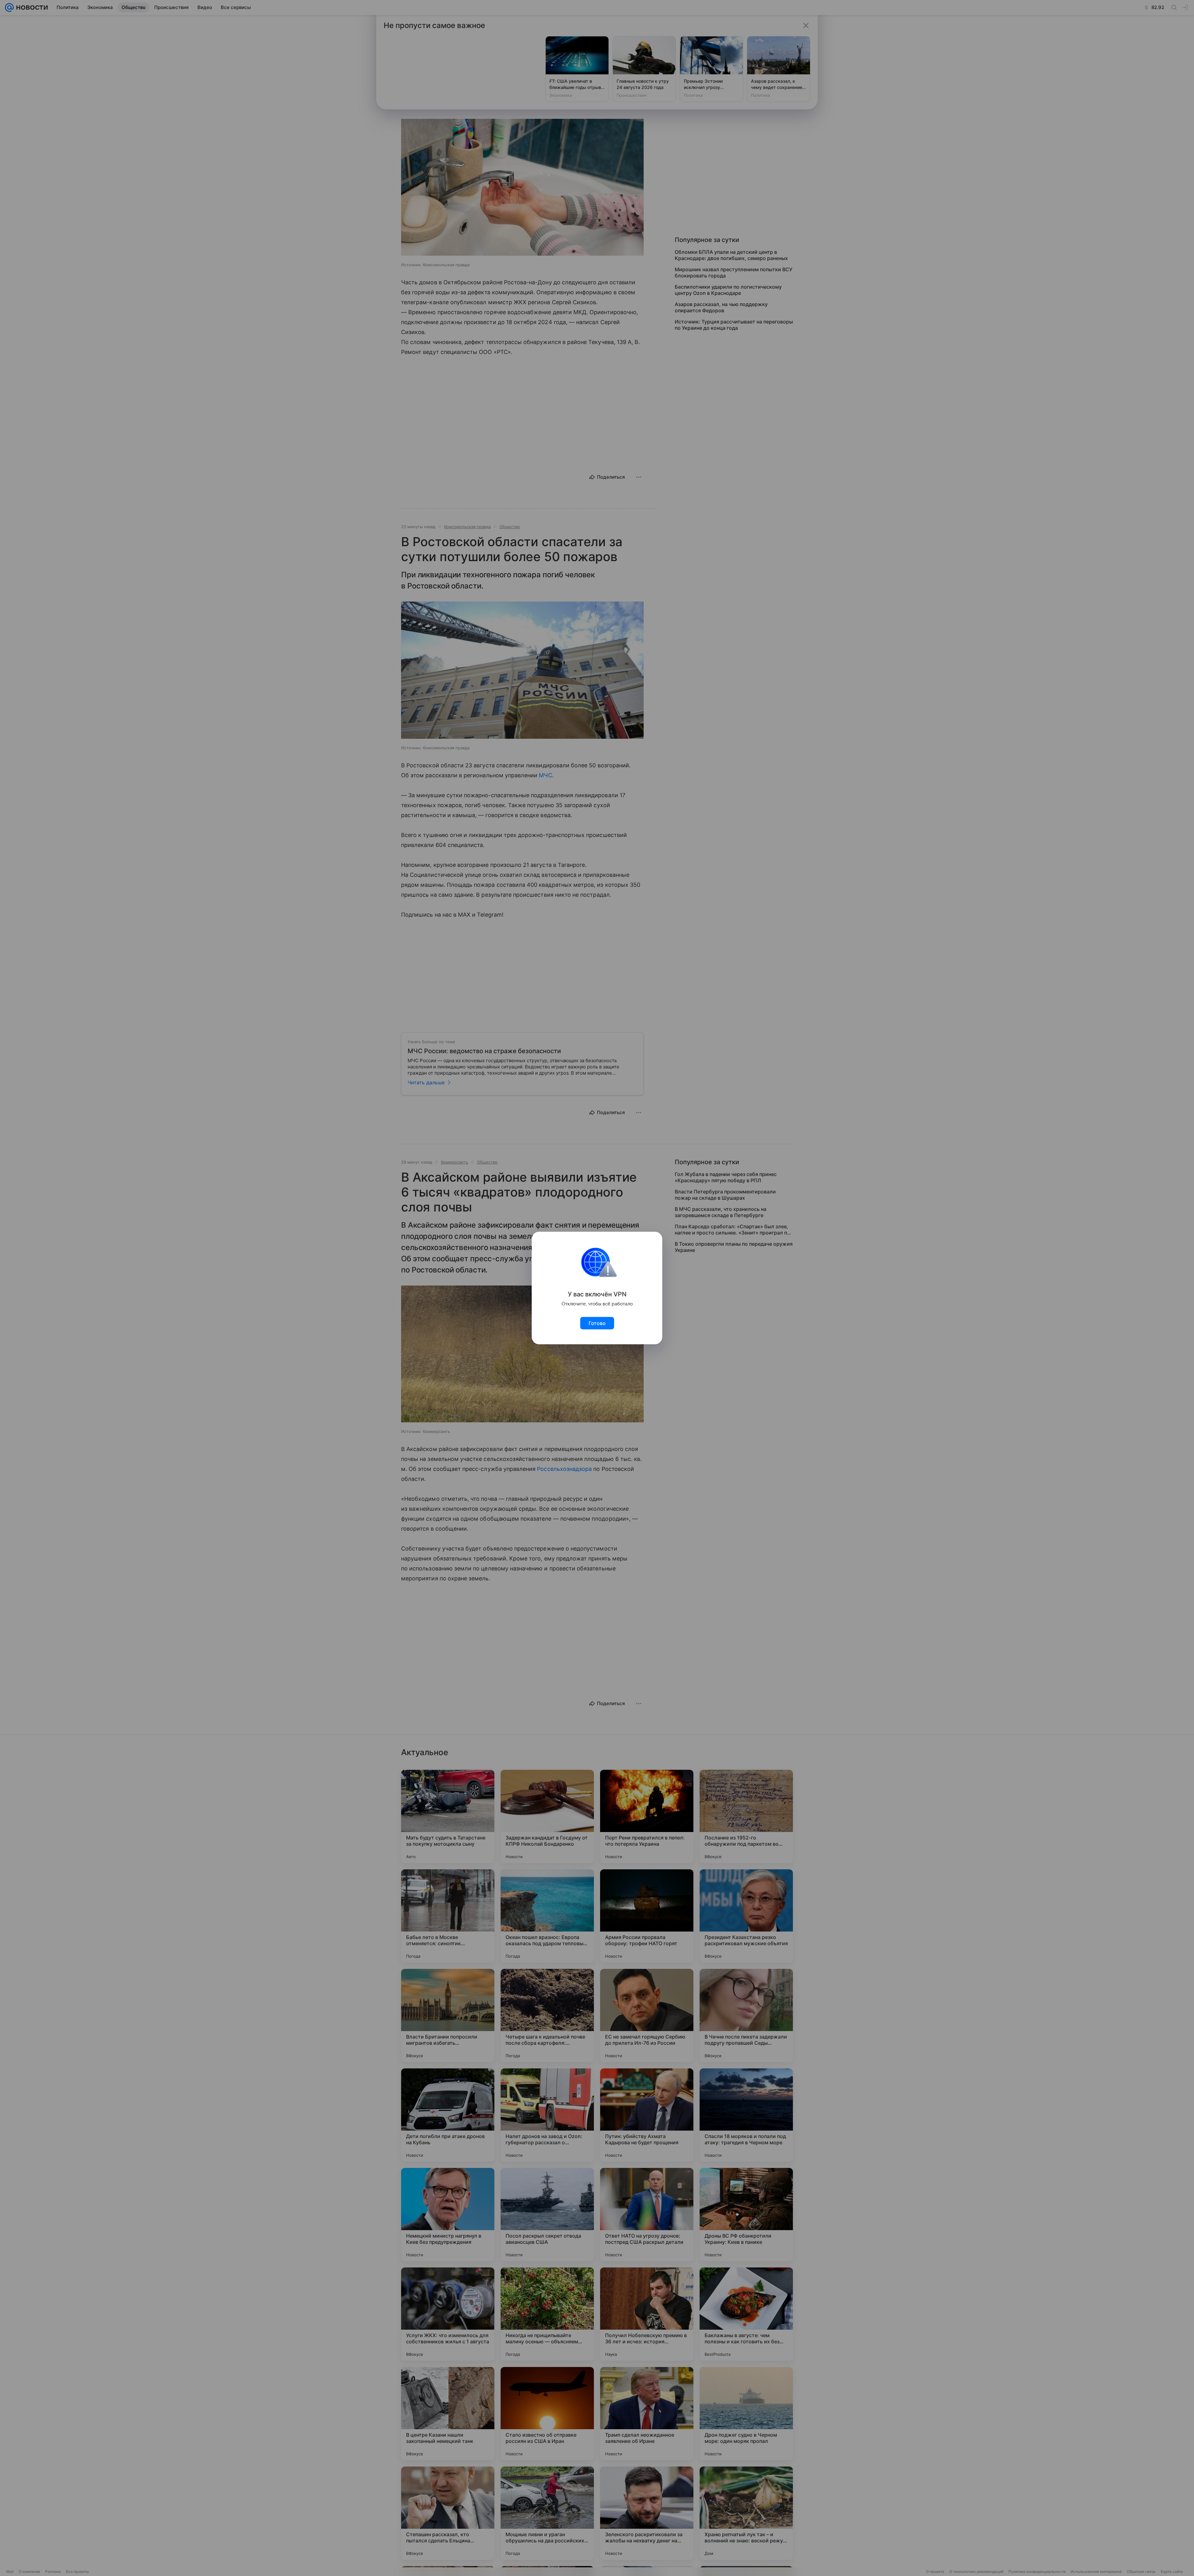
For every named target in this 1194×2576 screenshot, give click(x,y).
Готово (597, 1323)
